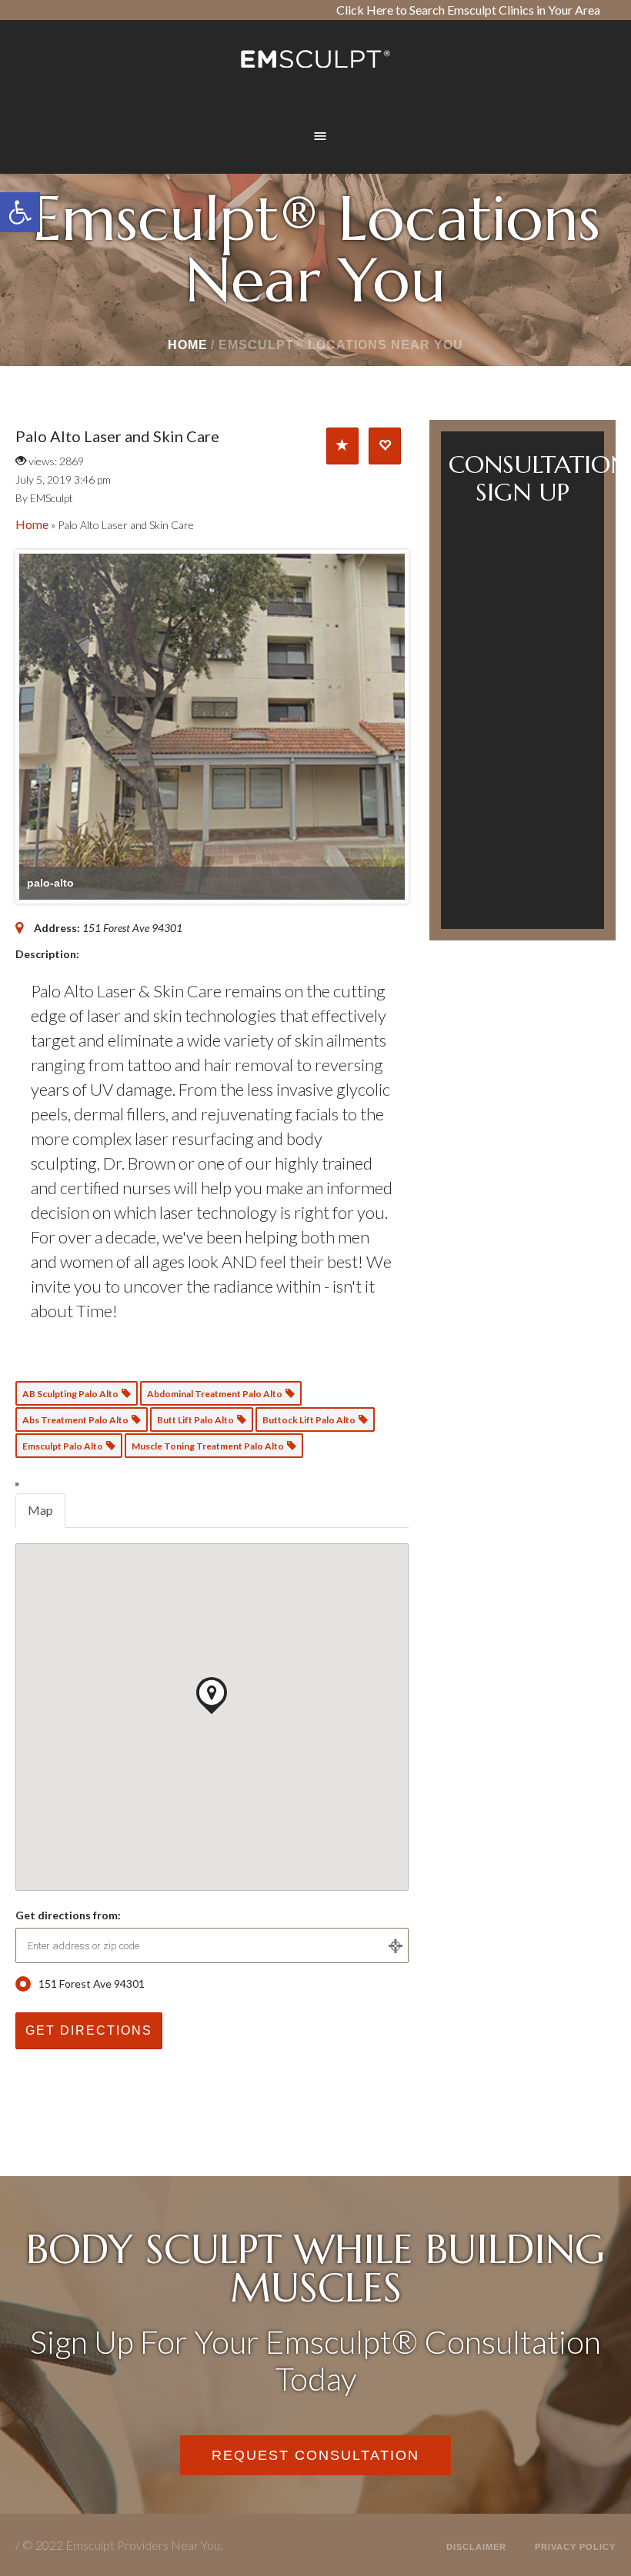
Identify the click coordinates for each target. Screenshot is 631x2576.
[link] (20, 212)
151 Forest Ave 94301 (92, 1984)
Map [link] (40, 1510)
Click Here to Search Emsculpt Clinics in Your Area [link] (468, 10)
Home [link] (188, 345)
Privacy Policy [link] (575, 2547)
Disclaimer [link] (476, 2547)
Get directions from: (68, 1915)
